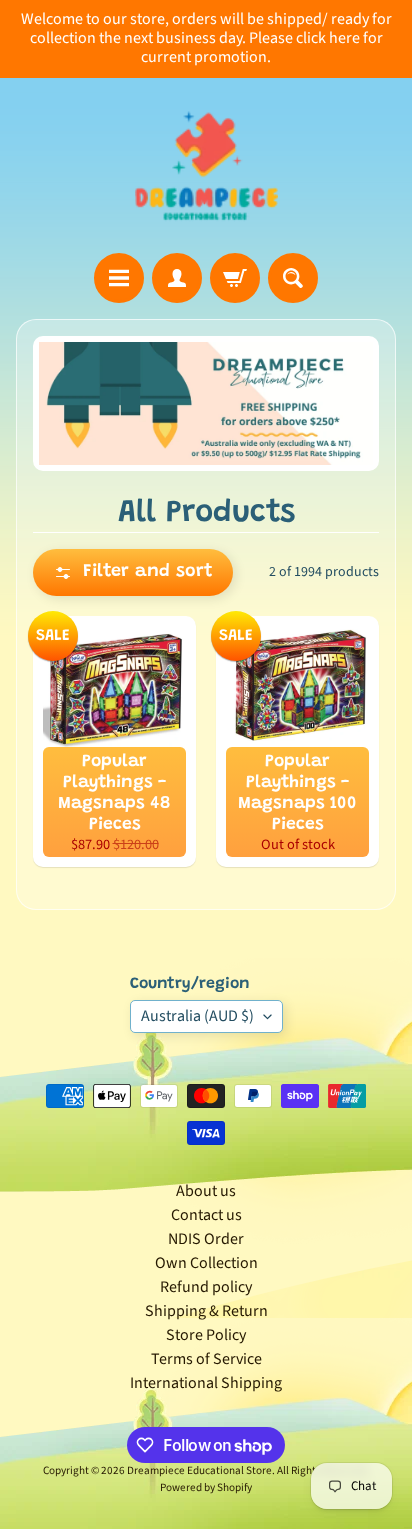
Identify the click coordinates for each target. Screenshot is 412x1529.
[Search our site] (293, 278)
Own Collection (206, 1263)
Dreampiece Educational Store (199, 1470)
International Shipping (206, 1383)
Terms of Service (206, 1359)
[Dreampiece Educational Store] (206, 165)
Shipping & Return (206, 1311)
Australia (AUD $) (197, 1016)
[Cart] (235, 278)
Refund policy (206, 1287)
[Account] (177, 278)
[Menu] (119, 278)
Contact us (206, 1215)
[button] (133, 572)
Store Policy (206, 1335)
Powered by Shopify (206, 1487)
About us (206, 1191)
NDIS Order (206, 1239)
